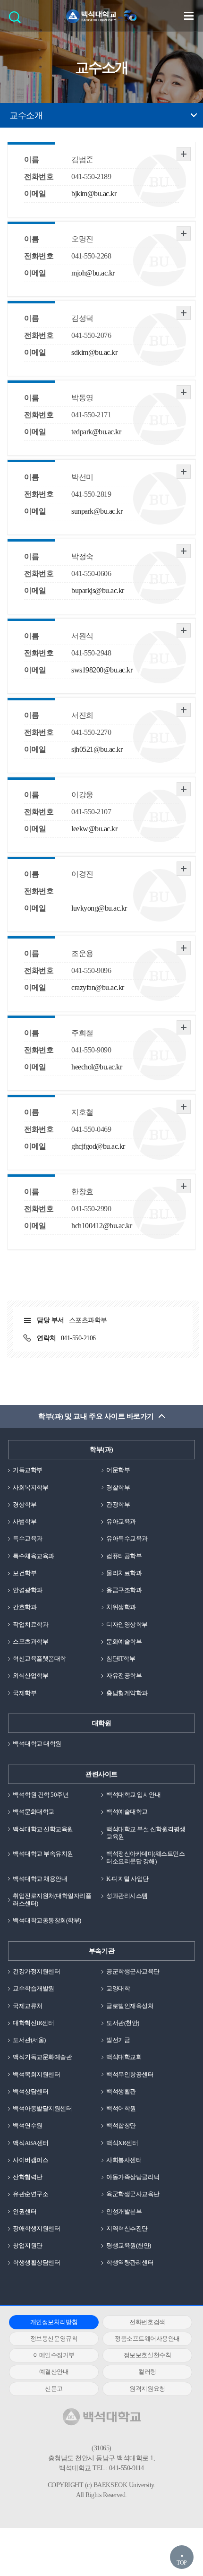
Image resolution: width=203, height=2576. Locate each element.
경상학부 (25, 1504)
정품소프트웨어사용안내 (147, 2339)
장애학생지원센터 (36, 2228)
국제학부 (25, 1693)
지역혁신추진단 (127, 2228)
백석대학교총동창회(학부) (47, 1920)
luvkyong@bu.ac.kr (99, 908)
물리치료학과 (124, 1573)
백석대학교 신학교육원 (43, 1829)
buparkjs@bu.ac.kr (98, 590)
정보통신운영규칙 (54, 2339)
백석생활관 (121, 2091)
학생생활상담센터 (36, 2262)
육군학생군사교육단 (133, 2194)
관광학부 (118, 1504)
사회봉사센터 (124, 2160)
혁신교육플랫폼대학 (39, 1658)
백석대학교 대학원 (37, 1744)
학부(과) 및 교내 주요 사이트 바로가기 (96, 1416)
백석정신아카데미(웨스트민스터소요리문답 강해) (145, 1857)
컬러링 (147, 2372)
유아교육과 (121, 1521)
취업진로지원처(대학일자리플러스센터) (52, 1900)
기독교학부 (28, 1470)
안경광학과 (28, 1590)
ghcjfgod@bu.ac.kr (98, 1146)
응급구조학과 (124, 1590)
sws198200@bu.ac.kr (102, 670)
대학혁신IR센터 (33, 2023)
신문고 (54, 2389)
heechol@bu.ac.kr (97, 1067)
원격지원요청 (147, 2389)
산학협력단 (28, 2177)
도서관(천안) (123, 2023)
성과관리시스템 (127, 1896)
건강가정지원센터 (36, 1971)
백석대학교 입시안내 (133, 1795)
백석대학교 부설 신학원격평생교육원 (146, 1833)
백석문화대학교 (34, 1812)
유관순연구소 (30, 2194)
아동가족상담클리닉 (133, 2177)
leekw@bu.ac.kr (94, 829)
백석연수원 (28, 2125)
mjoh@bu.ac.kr (93, 273)
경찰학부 (118, 1487)
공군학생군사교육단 (133, 1971)
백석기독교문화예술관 (42, 2057)
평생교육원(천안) (129, 2245)
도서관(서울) (29, 2040)
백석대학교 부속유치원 (43, 1854)
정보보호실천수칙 (147, 2355)
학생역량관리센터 (130, 2262)
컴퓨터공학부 (124, 1556)
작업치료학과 (30, 1624)
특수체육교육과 (34, 1556)
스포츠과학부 (30, 1641)
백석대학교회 (124, 2057)
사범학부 (25, 1521)
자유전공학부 (124, 1676)
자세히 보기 (184, 154)
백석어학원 (121, 2108)
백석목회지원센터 (36, 2074)
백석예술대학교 (127, 1812)
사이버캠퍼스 (30, 2160)
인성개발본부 (124, 2211)
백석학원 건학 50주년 (41, 1795)
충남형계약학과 (127, 1693)
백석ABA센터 (31, 2143)
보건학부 (25, 1573)
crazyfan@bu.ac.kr (98, 987)
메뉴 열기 (189, 16)
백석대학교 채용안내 (40, 1879)
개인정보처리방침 (54, 2322)
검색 (17, 20)
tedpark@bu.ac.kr (96, 432)
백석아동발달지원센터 (42, 2108)
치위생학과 (121, 1607)
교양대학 (118, 1988)
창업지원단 (28, 2245)
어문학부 (118, 1470)
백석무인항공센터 (130, 2074)
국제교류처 (28, 2006)
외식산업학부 (30, 1676)
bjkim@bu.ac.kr (94, 194)
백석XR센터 (122, 2143)
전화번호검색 (147, 2322)
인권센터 (25, 2211)
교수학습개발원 (34, 1988)
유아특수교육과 (127, 1538)
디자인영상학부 (127, 1624)
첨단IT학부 (121, 1658)
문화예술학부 (124, 1641)
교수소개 (26, 115)
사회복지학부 (30, 1487)
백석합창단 (121, 2125)
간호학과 (25, 1607)
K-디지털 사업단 (127, 1879)
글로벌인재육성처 (130, 2006)
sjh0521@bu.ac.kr (97, 749)
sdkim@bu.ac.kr (94, 352)
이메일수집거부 (54, 2355)
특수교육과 (28, 1538)
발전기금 (118, 2040)
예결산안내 (54, 2372)
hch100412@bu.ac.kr (101, 1226)
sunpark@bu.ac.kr (97, 511)
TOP (182, 2563)
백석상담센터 (30, 2091)
